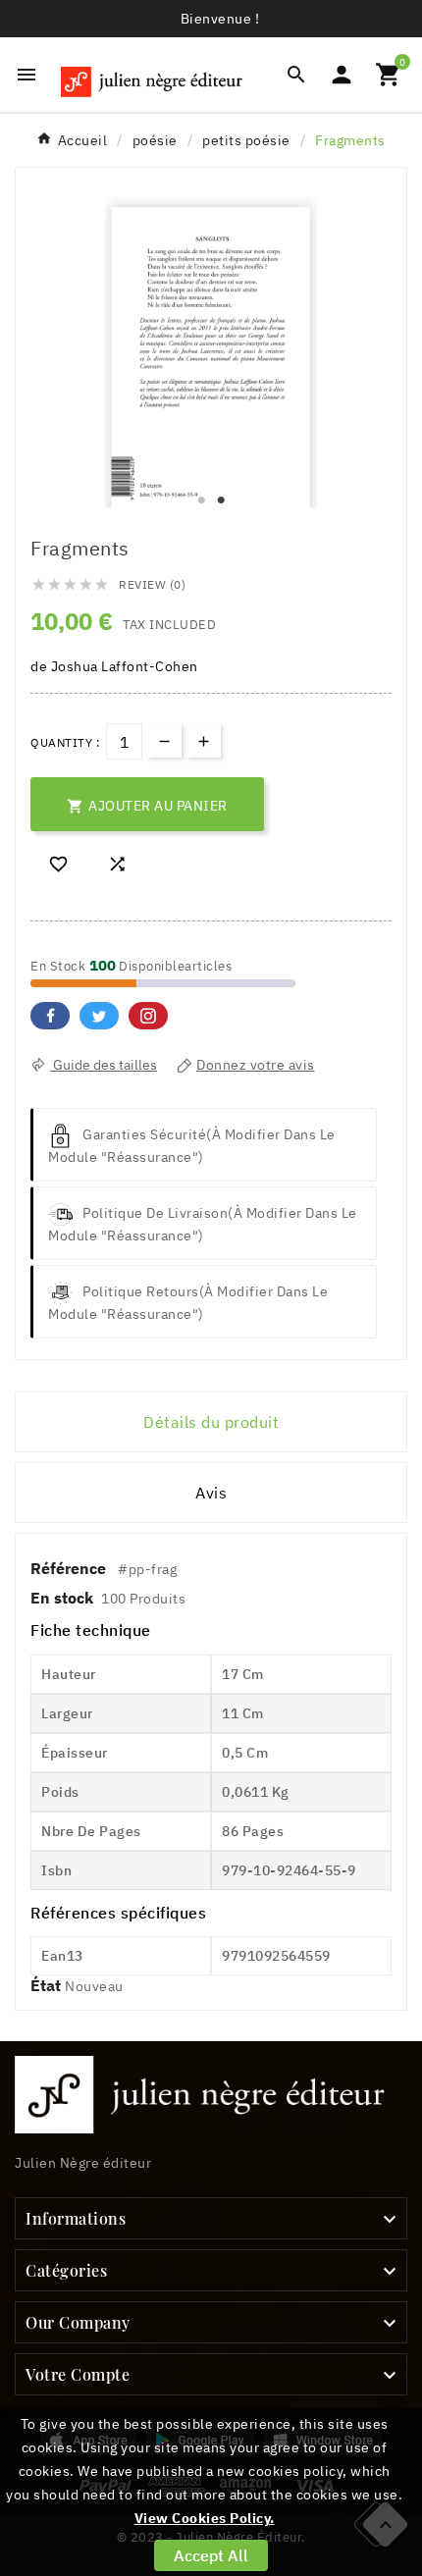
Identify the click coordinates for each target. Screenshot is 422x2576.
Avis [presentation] (211, 1493)
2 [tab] (221, 500)
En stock (62, 1598)
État (48, 1985)
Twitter (99, 1016)
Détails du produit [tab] (211, 1422)
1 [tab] (201, 500)
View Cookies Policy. (205, 2518)
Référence (70, 1568)
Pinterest (148, 1016)
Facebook (50, 1016)
